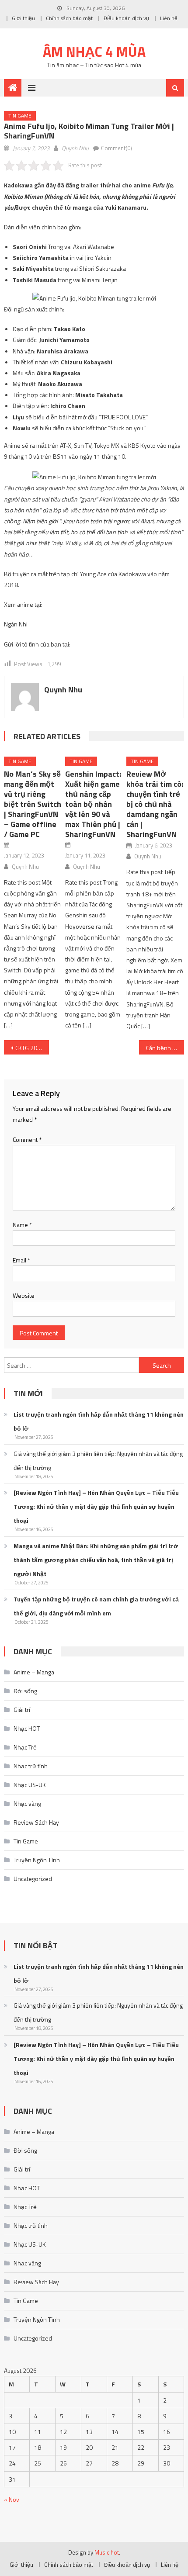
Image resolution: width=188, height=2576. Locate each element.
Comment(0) (117, 148)
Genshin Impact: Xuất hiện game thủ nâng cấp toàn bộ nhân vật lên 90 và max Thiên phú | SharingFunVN (93, 804)
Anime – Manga (34, 1672)
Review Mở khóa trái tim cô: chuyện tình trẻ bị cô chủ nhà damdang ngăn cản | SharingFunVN (155, 804)
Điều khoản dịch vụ (126, 18)
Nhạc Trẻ (25, 1747)
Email (21, 1260)
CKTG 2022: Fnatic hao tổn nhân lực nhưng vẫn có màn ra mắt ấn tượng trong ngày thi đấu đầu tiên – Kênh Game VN (32, 1048)
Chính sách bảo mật (69, 18)
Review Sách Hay (36, 1822)
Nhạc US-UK (30, 1785)
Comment (27, 1139)
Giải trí (22, 1710)
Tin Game (20, 116)
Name (22, 1225)
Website (24, 1295)
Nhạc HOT (27, 1728)
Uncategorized (33, 1879)
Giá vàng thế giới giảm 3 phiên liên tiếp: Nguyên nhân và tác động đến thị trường (98, 1461)
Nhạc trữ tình (31, 1766)
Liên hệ (169, 18)
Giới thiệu (23, 18)
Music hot (107, 2552)
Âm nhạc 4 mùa (94, 52)
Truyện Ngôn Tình (37, 1860)
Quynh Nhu (75, 148)
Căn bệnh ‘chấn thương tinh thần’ (165, 1048)
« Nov (12, 2499)
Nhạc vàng (27, 1803)
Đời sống (25, 1691)
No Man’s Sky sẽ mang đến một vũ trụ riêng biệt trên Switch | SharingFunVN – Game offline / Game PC (33, 804)
